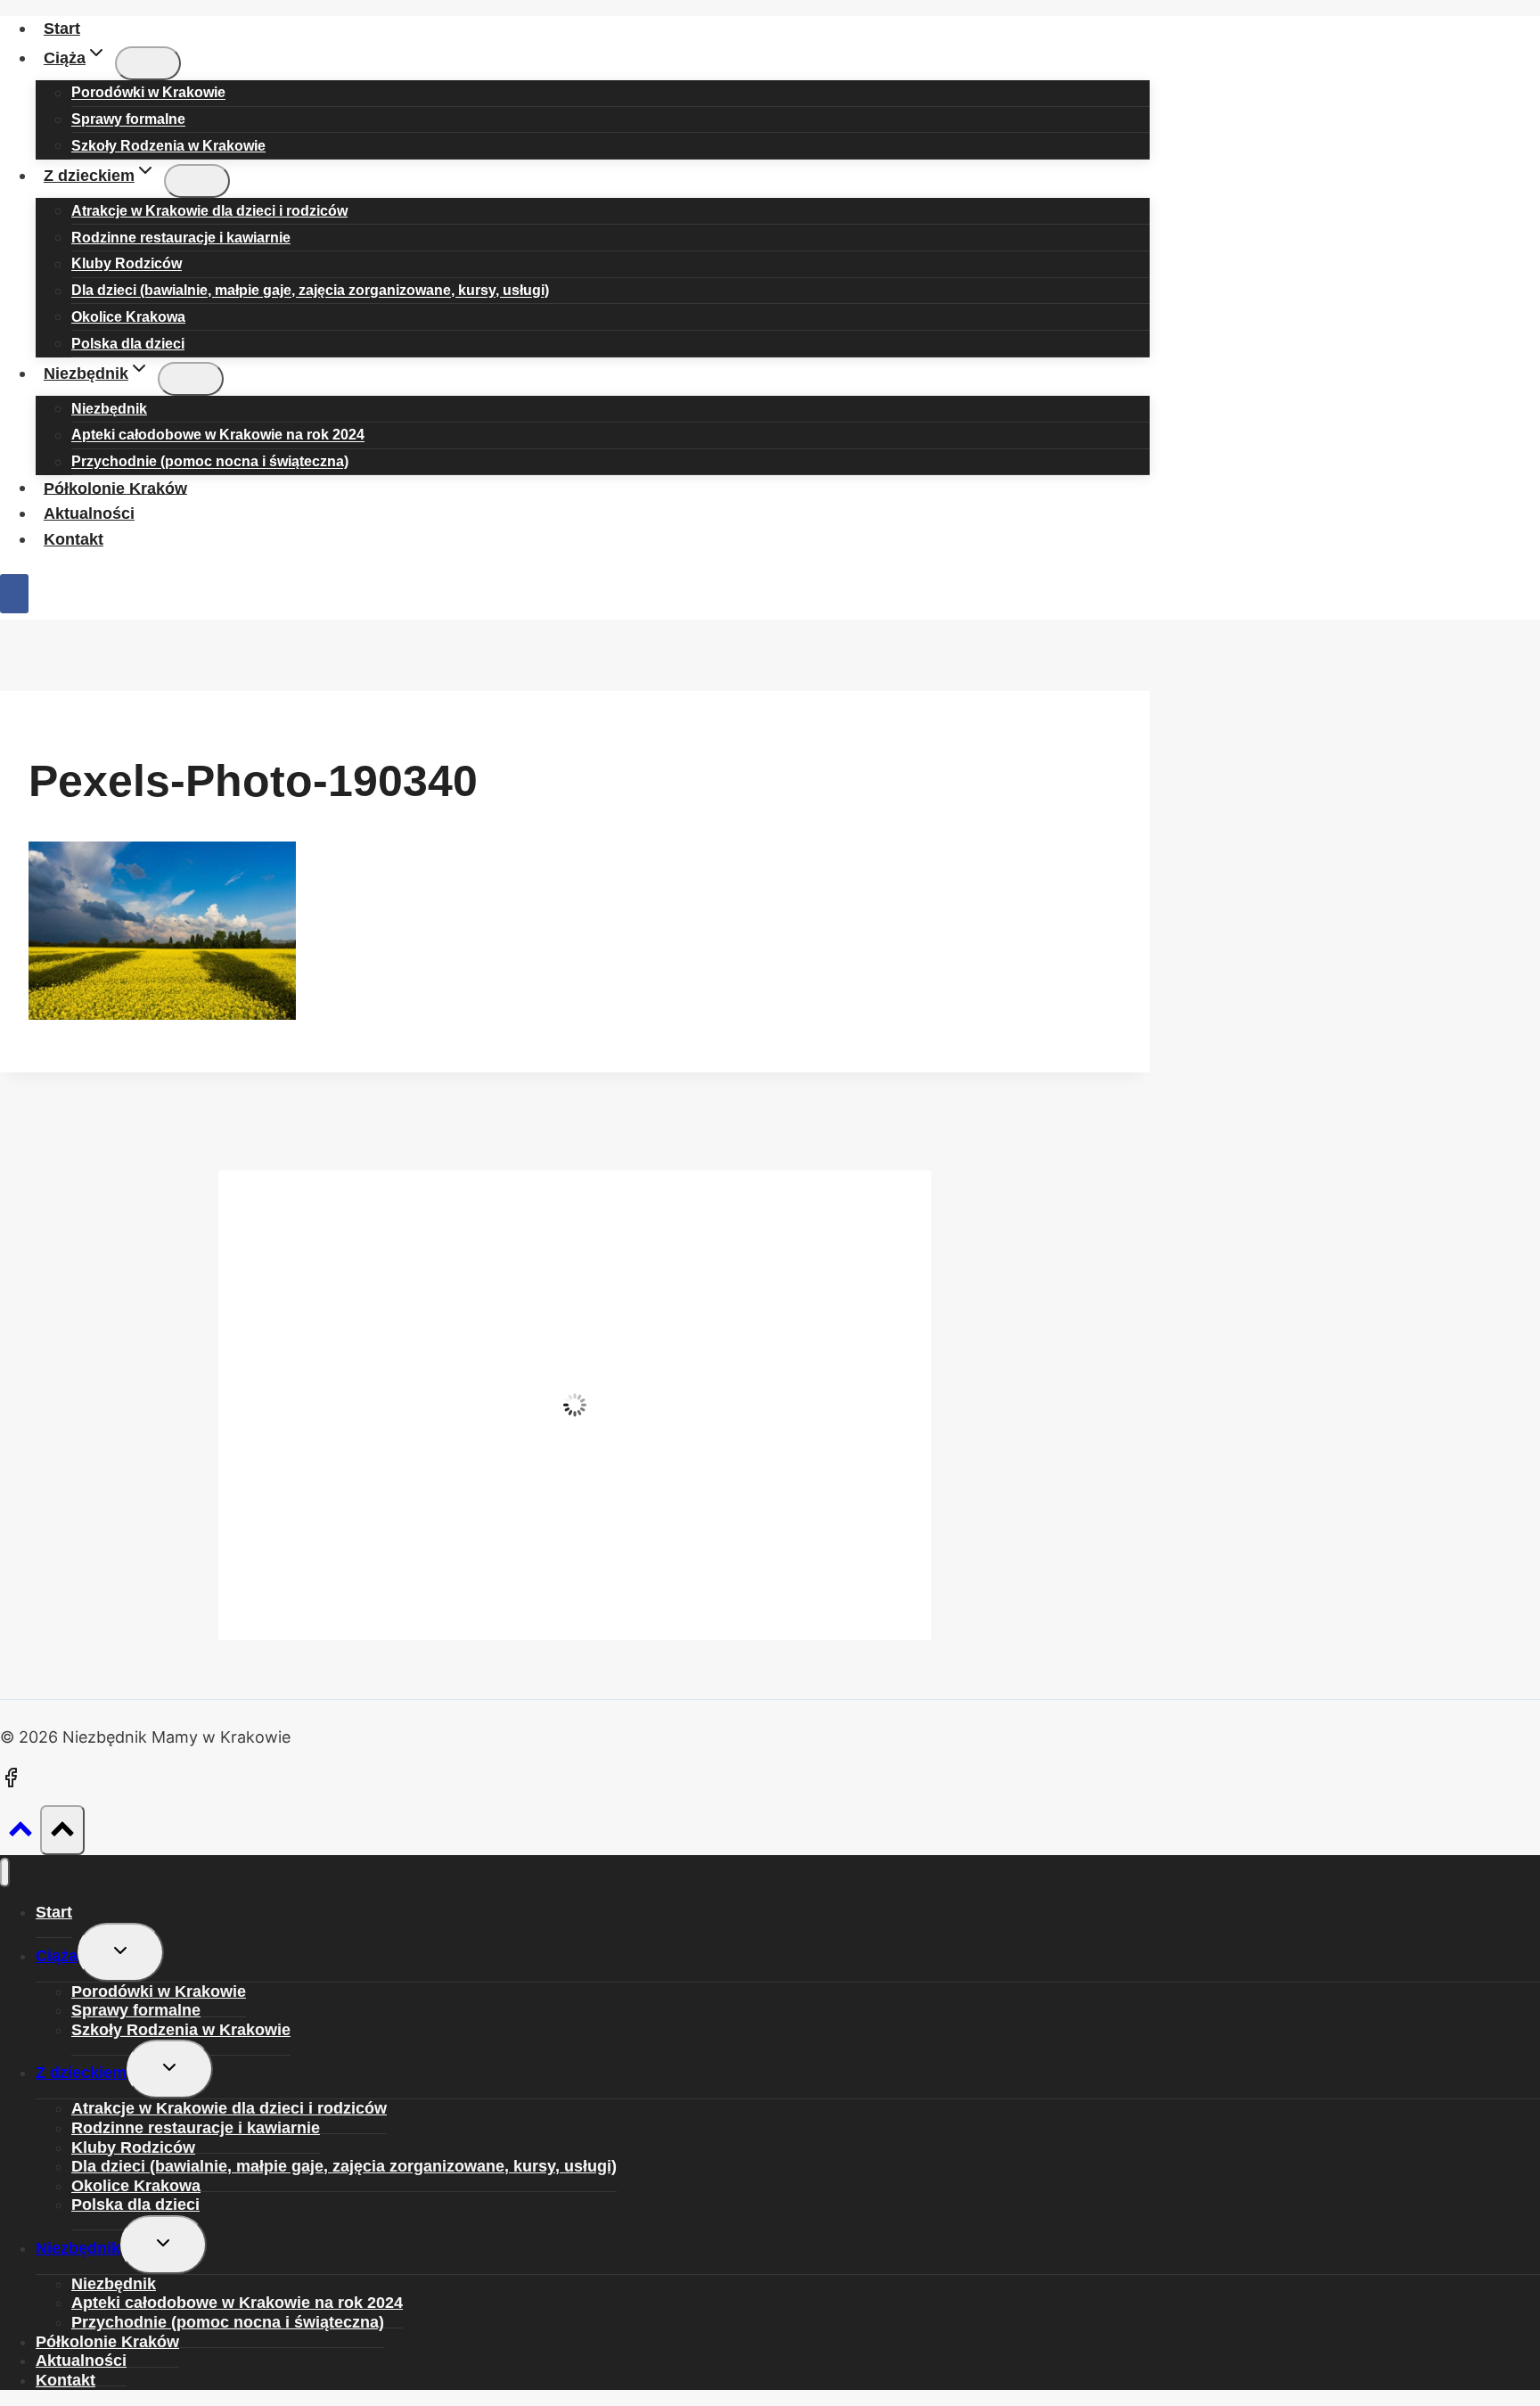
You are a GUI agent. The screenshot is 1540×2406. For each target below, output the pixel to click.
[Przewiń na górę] (20, 1832)
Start (62, 29)
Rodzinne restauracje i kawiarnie (196, 2128)
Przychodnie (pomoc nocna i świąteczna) (210, 462)
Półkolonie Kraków (115, 488)
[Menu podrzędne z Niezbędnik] (191, 379)
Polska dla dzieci (128, 344)
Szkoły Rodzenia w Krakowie (168, 146)
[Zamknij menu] (5, 1872)
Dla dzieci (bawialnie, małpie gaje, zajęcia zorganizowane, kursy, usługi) (310, 291)
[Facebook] (14, 594)
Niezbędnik (78, 2248)
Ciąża (57, 1956)
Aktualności (89, 513)
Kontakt (74, 539)
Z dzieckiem (81, 2073)
